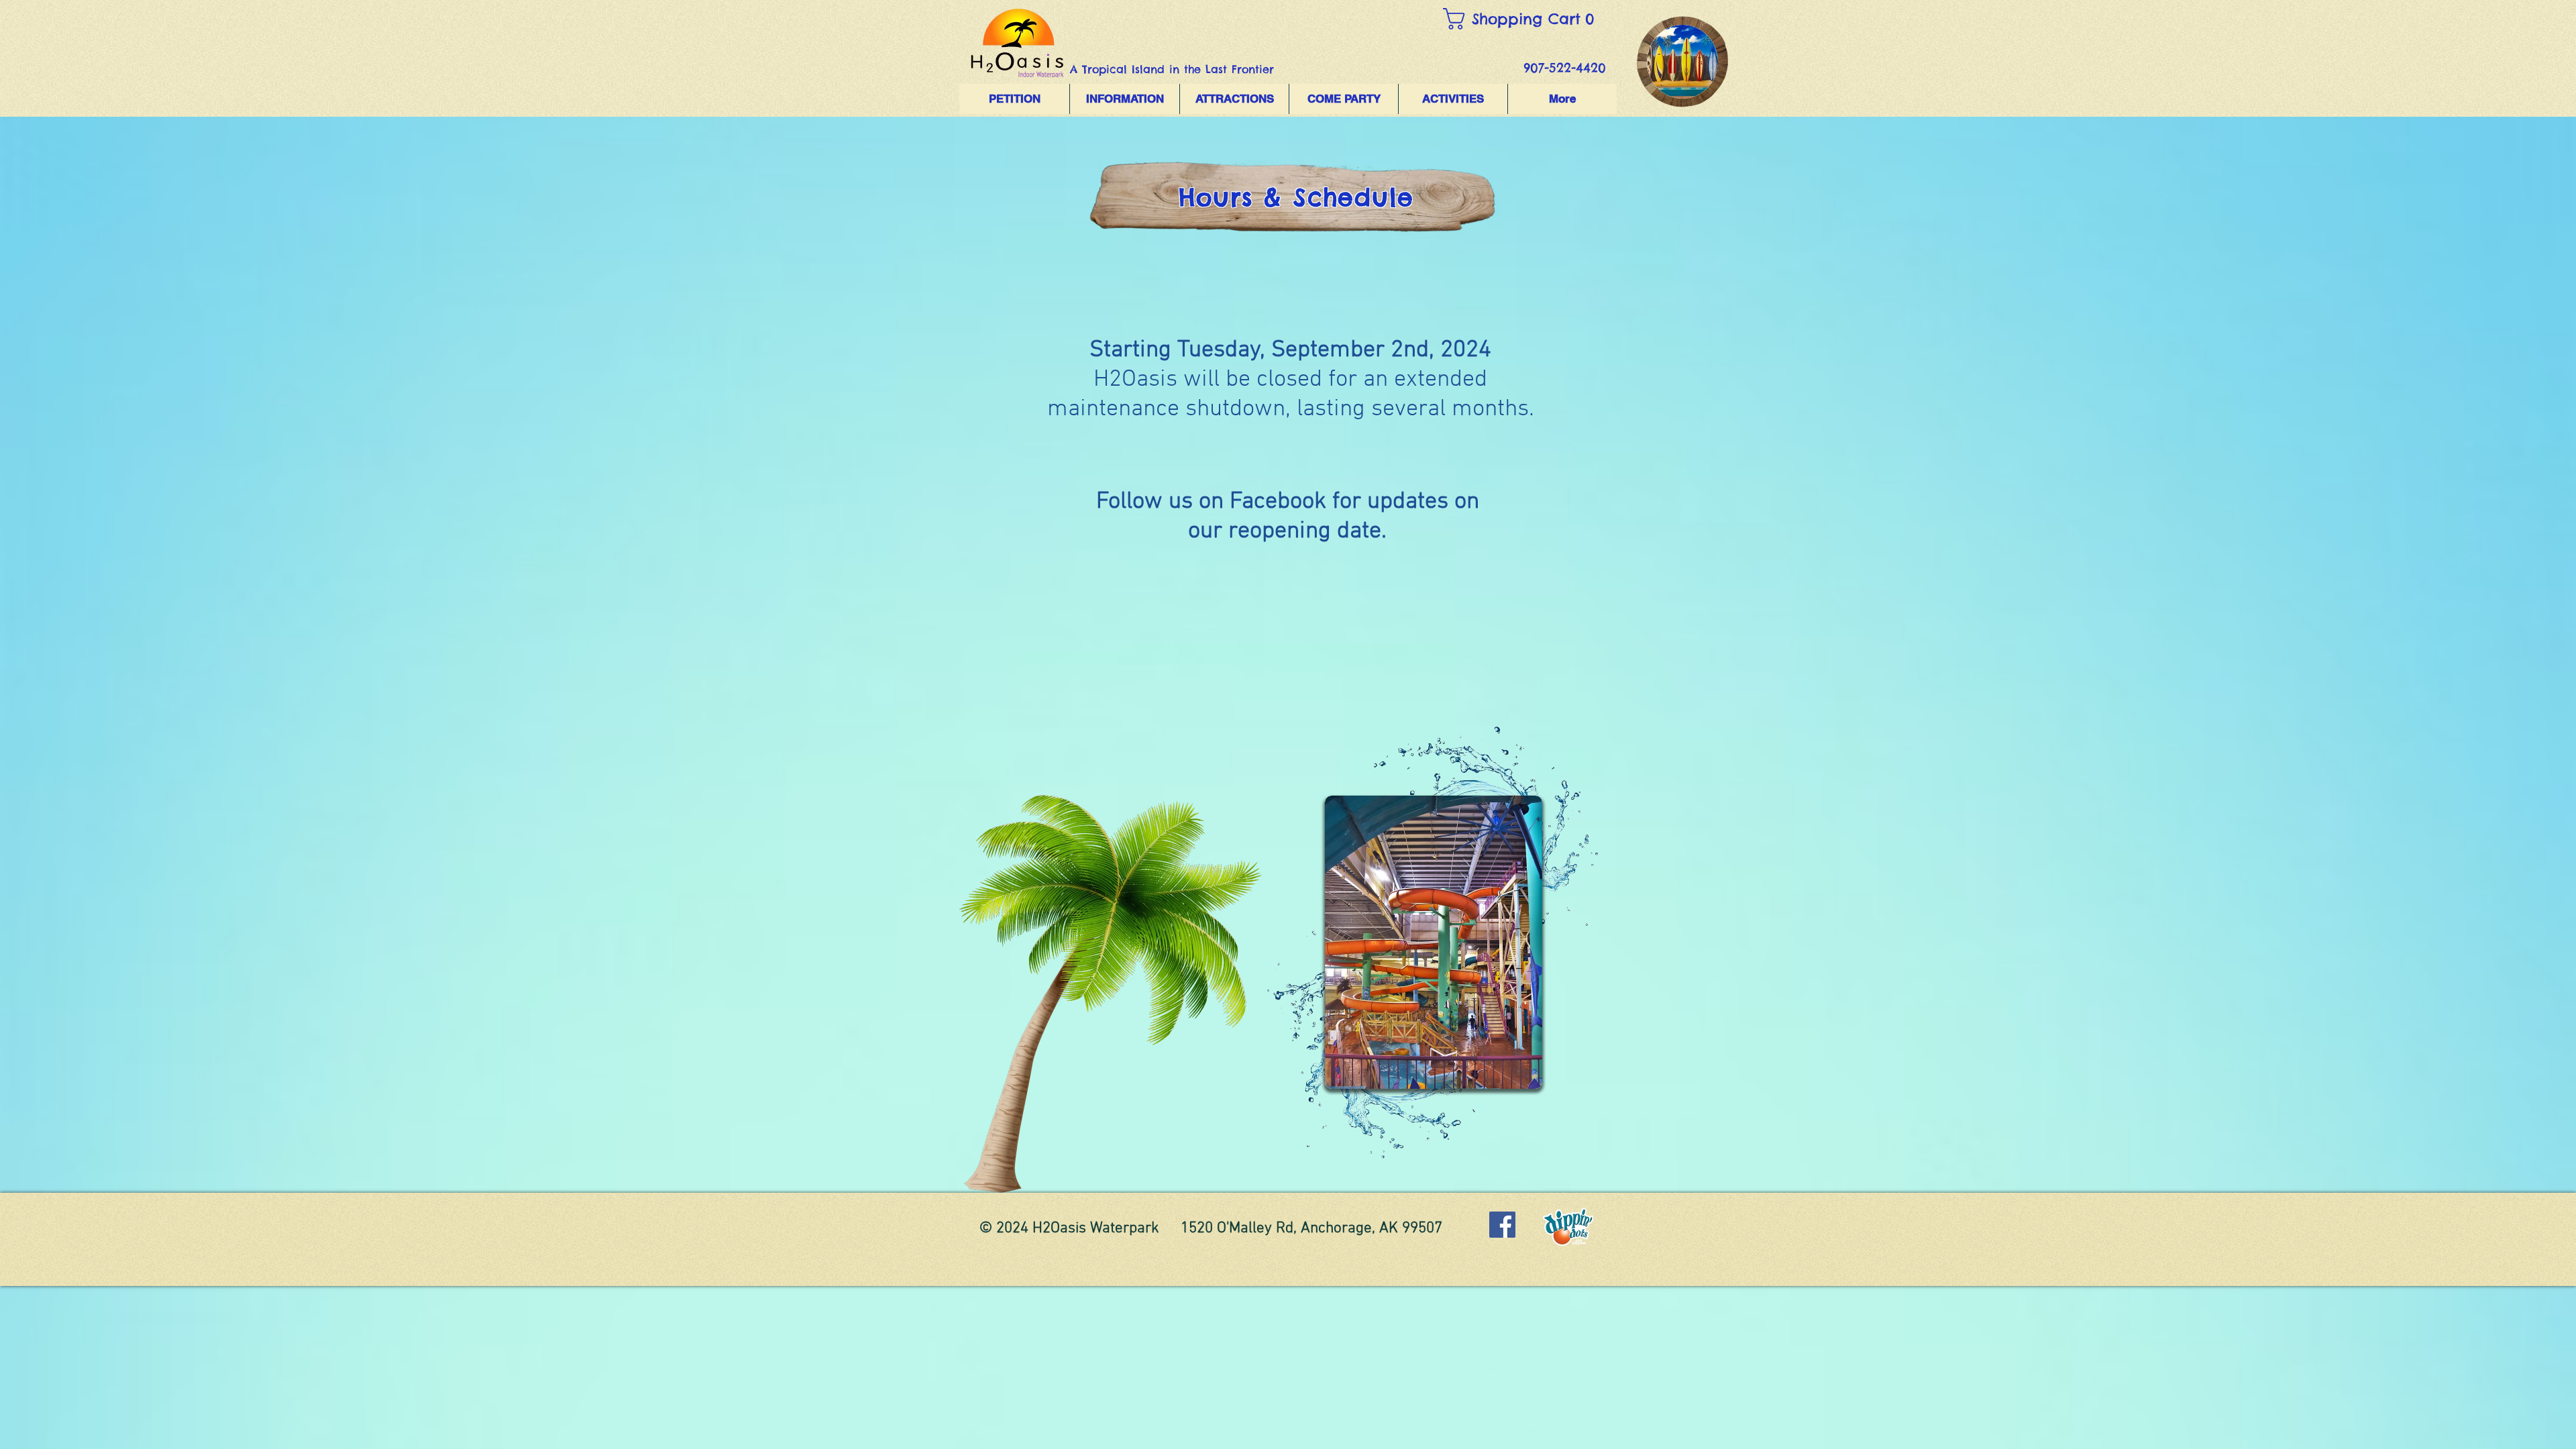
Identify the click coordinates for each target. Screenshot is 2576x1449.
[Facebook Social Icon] (1502, 1225)
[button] (1526, 19)
